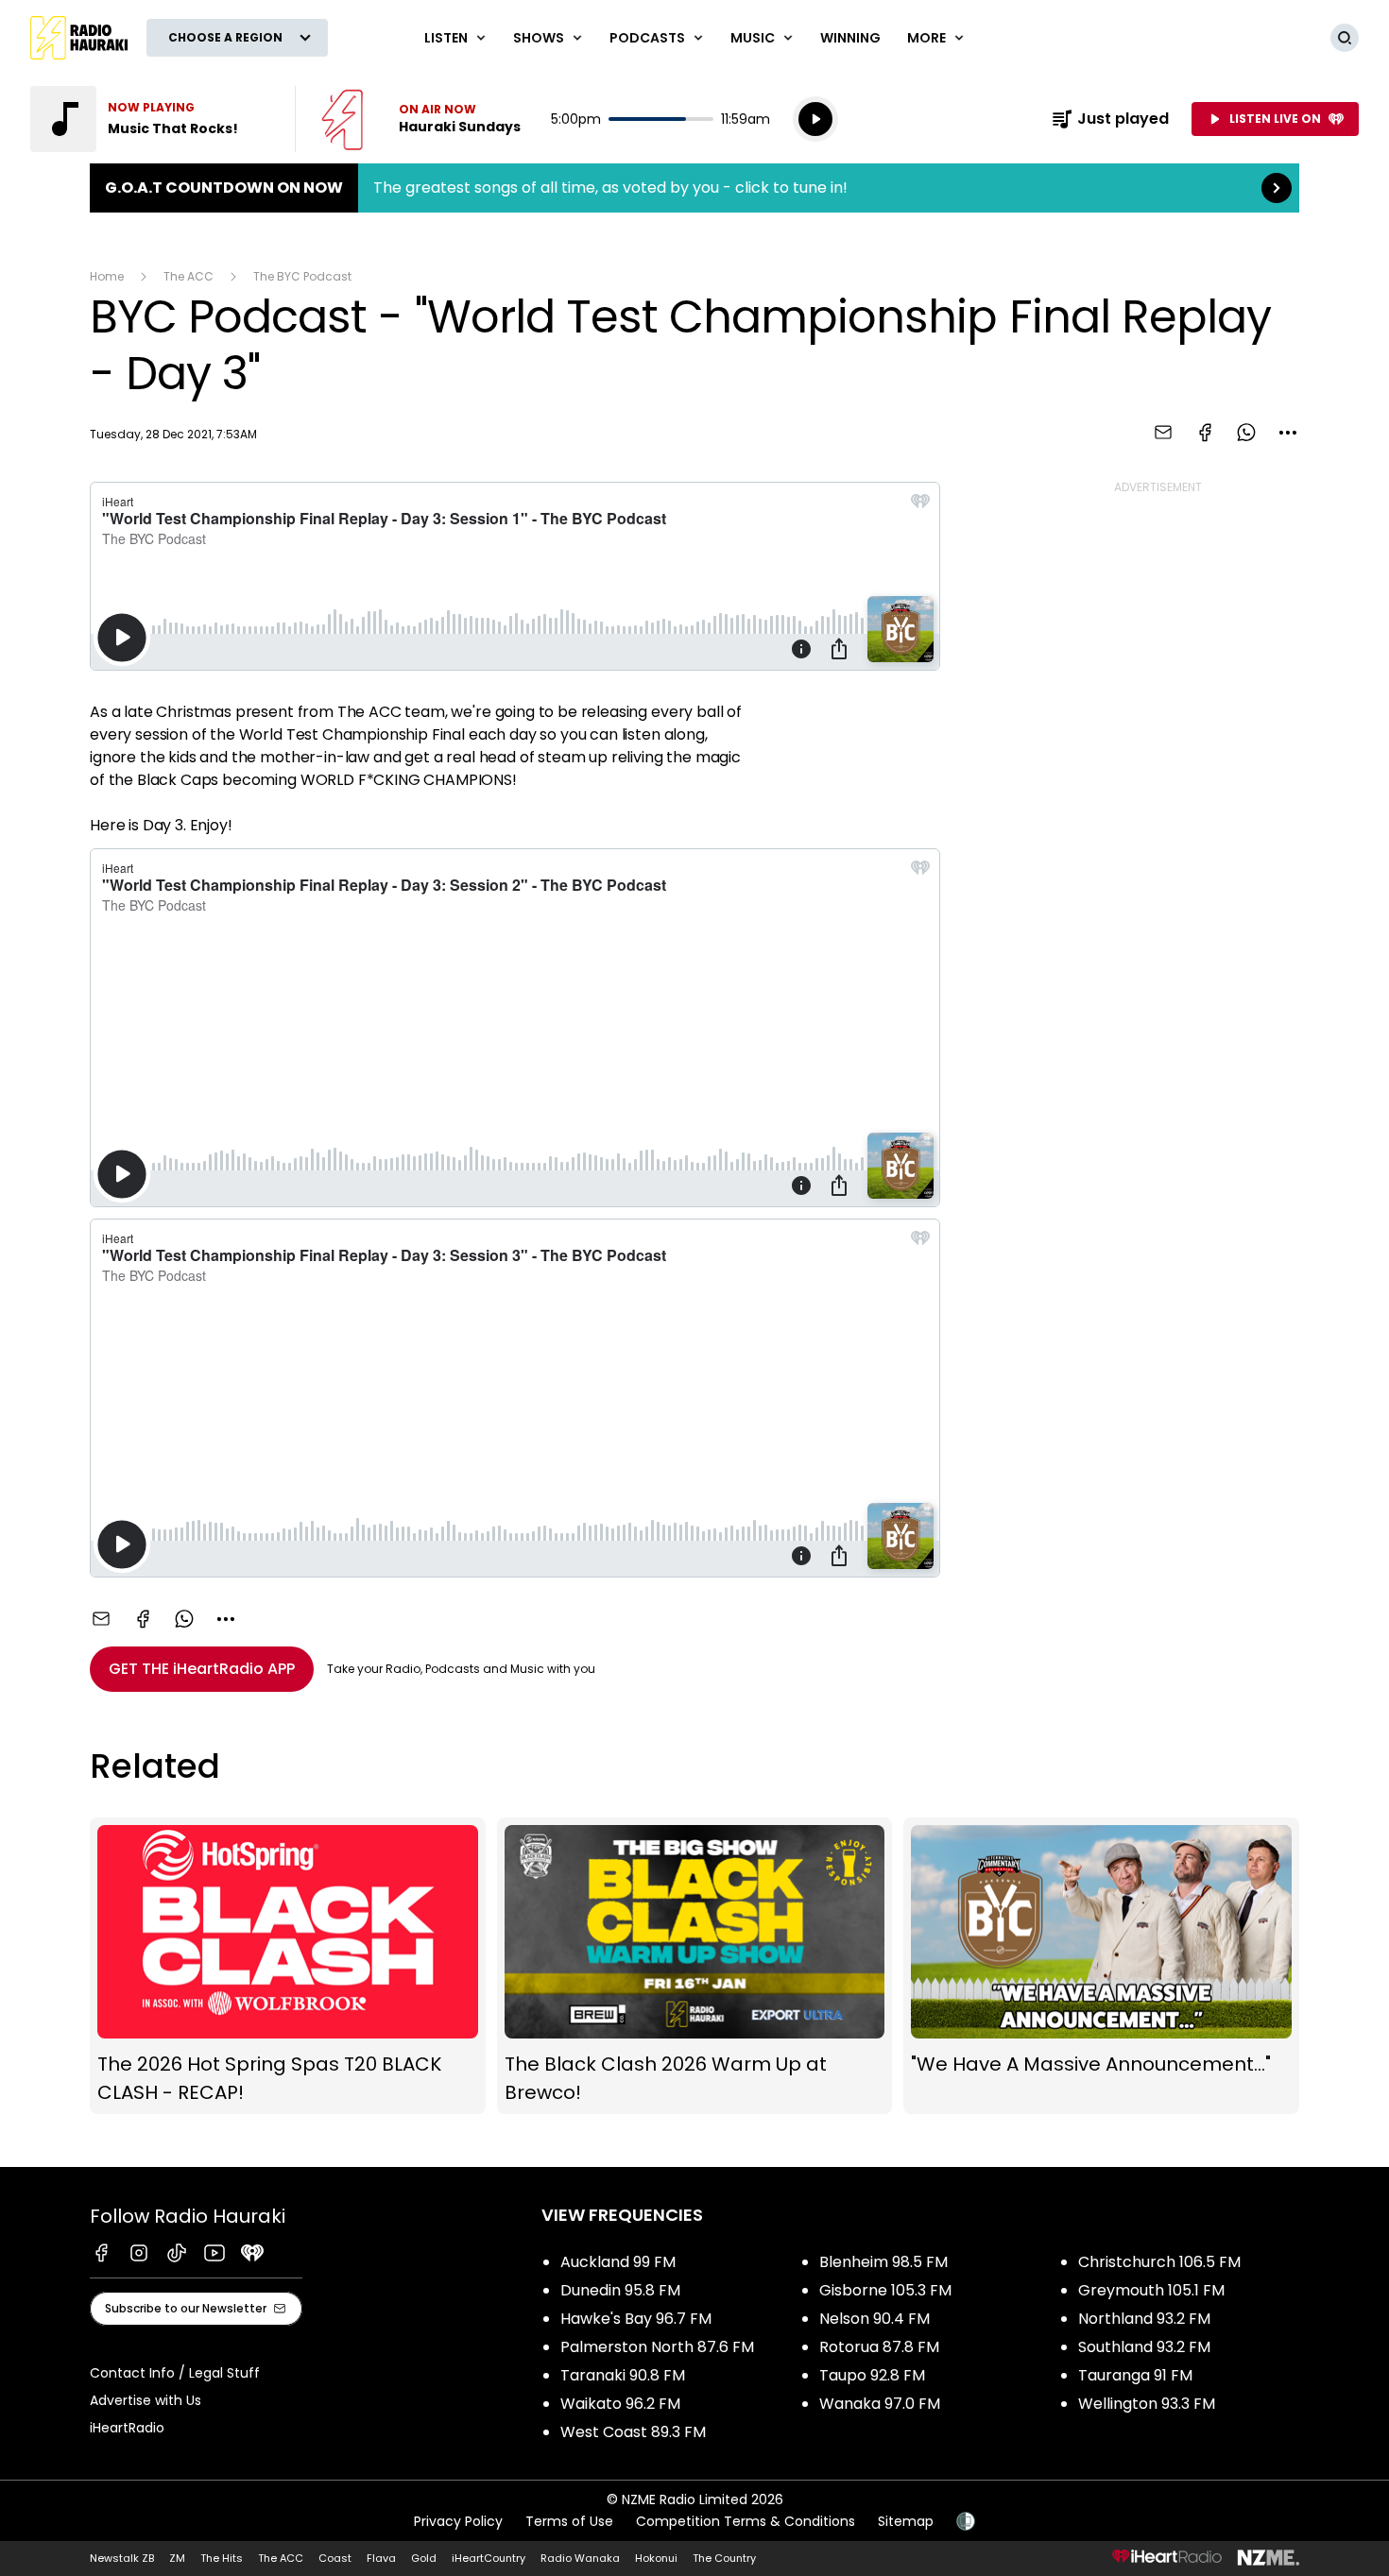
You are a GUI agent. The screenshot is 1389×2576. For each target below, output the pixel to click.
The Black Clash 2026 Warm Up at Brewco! (695, 1966)
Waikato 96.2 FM (620, 2404)
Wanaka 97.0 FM (880, 2404)
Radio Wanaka (580, 2558)
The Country (724, 2558)
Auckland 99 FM (618, 2262)
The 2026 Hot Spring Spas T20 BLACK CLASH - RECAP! (288, 1966)
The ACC (189, 276)
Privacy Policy (458, 2521)
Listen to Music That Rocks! (151, 119)
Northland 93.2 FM (1144, 2319)
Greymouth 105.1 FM (1151, 2290)
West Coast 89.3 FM (633, 2432)
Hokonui (656, 2558)
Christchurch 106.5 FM (1159, 2262)
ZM (177, 2558)
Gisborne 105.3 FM (885, 2290)
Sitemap (906, 2521)
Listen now (421, 119)
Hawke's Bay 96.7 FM (636, 2319)
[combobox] (1288, 433)
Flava (381, 2558)
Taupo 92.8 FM (872, 2375)
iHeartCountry (489, 2558)
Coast (335, 2558)
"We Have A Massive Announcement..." (1101, 1966)
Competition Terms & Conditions (746, 2521)
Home (107, 276)
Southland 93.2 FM (1144, 2347)
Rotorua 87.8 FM (879, 2347)
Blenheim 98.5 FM (883, 2262)
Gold (424, 2558)
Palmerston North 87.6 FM (657, 2347)
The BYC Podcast (302, 276)
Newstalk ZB (122, 2558)
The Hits (222, 2558)
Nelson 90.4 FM (875, 2319)
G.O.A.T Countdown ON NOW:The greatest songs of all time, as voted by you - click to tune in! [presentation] (694, 188)
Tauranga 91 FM (1135, 2375)
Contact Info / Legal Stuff (175, 2373)
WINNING (850, 38)
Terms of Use (569, 2521)
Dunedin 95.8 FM (620, 2290)
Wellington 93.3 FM (1147, 2404)
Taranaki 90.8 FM (623, 2375)
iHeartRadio (127, 2428)
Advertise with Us (146, 2400)
